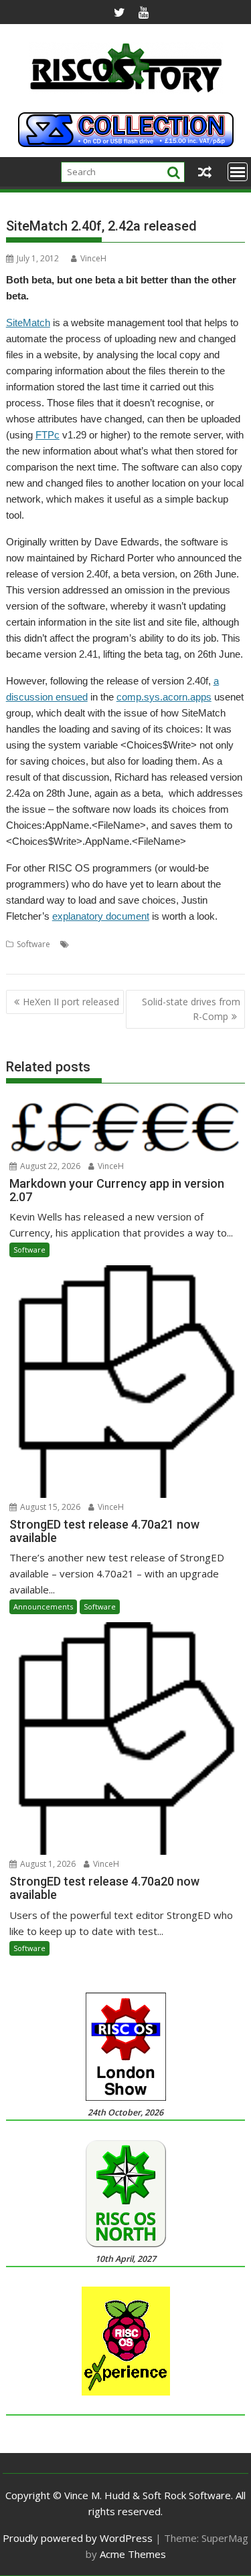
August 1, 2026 (47, 1864)
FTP (112, 944)
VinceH (93, 258)
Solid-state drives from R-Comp (191, 1009)
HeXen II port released (71, 1002)
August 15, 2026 (49, 1507)
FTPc (48, 435)
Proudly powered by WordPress (78, 2538)
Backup (86, 944)
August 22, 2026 (49, 1166)
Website (181, 944)
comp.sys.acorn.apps (164, 697)
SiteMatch (28, 323)
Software (33, 944)
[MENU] (238, 172)
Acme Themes (133, 2554)
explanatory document (101, 916)
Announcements (43, 1606)
